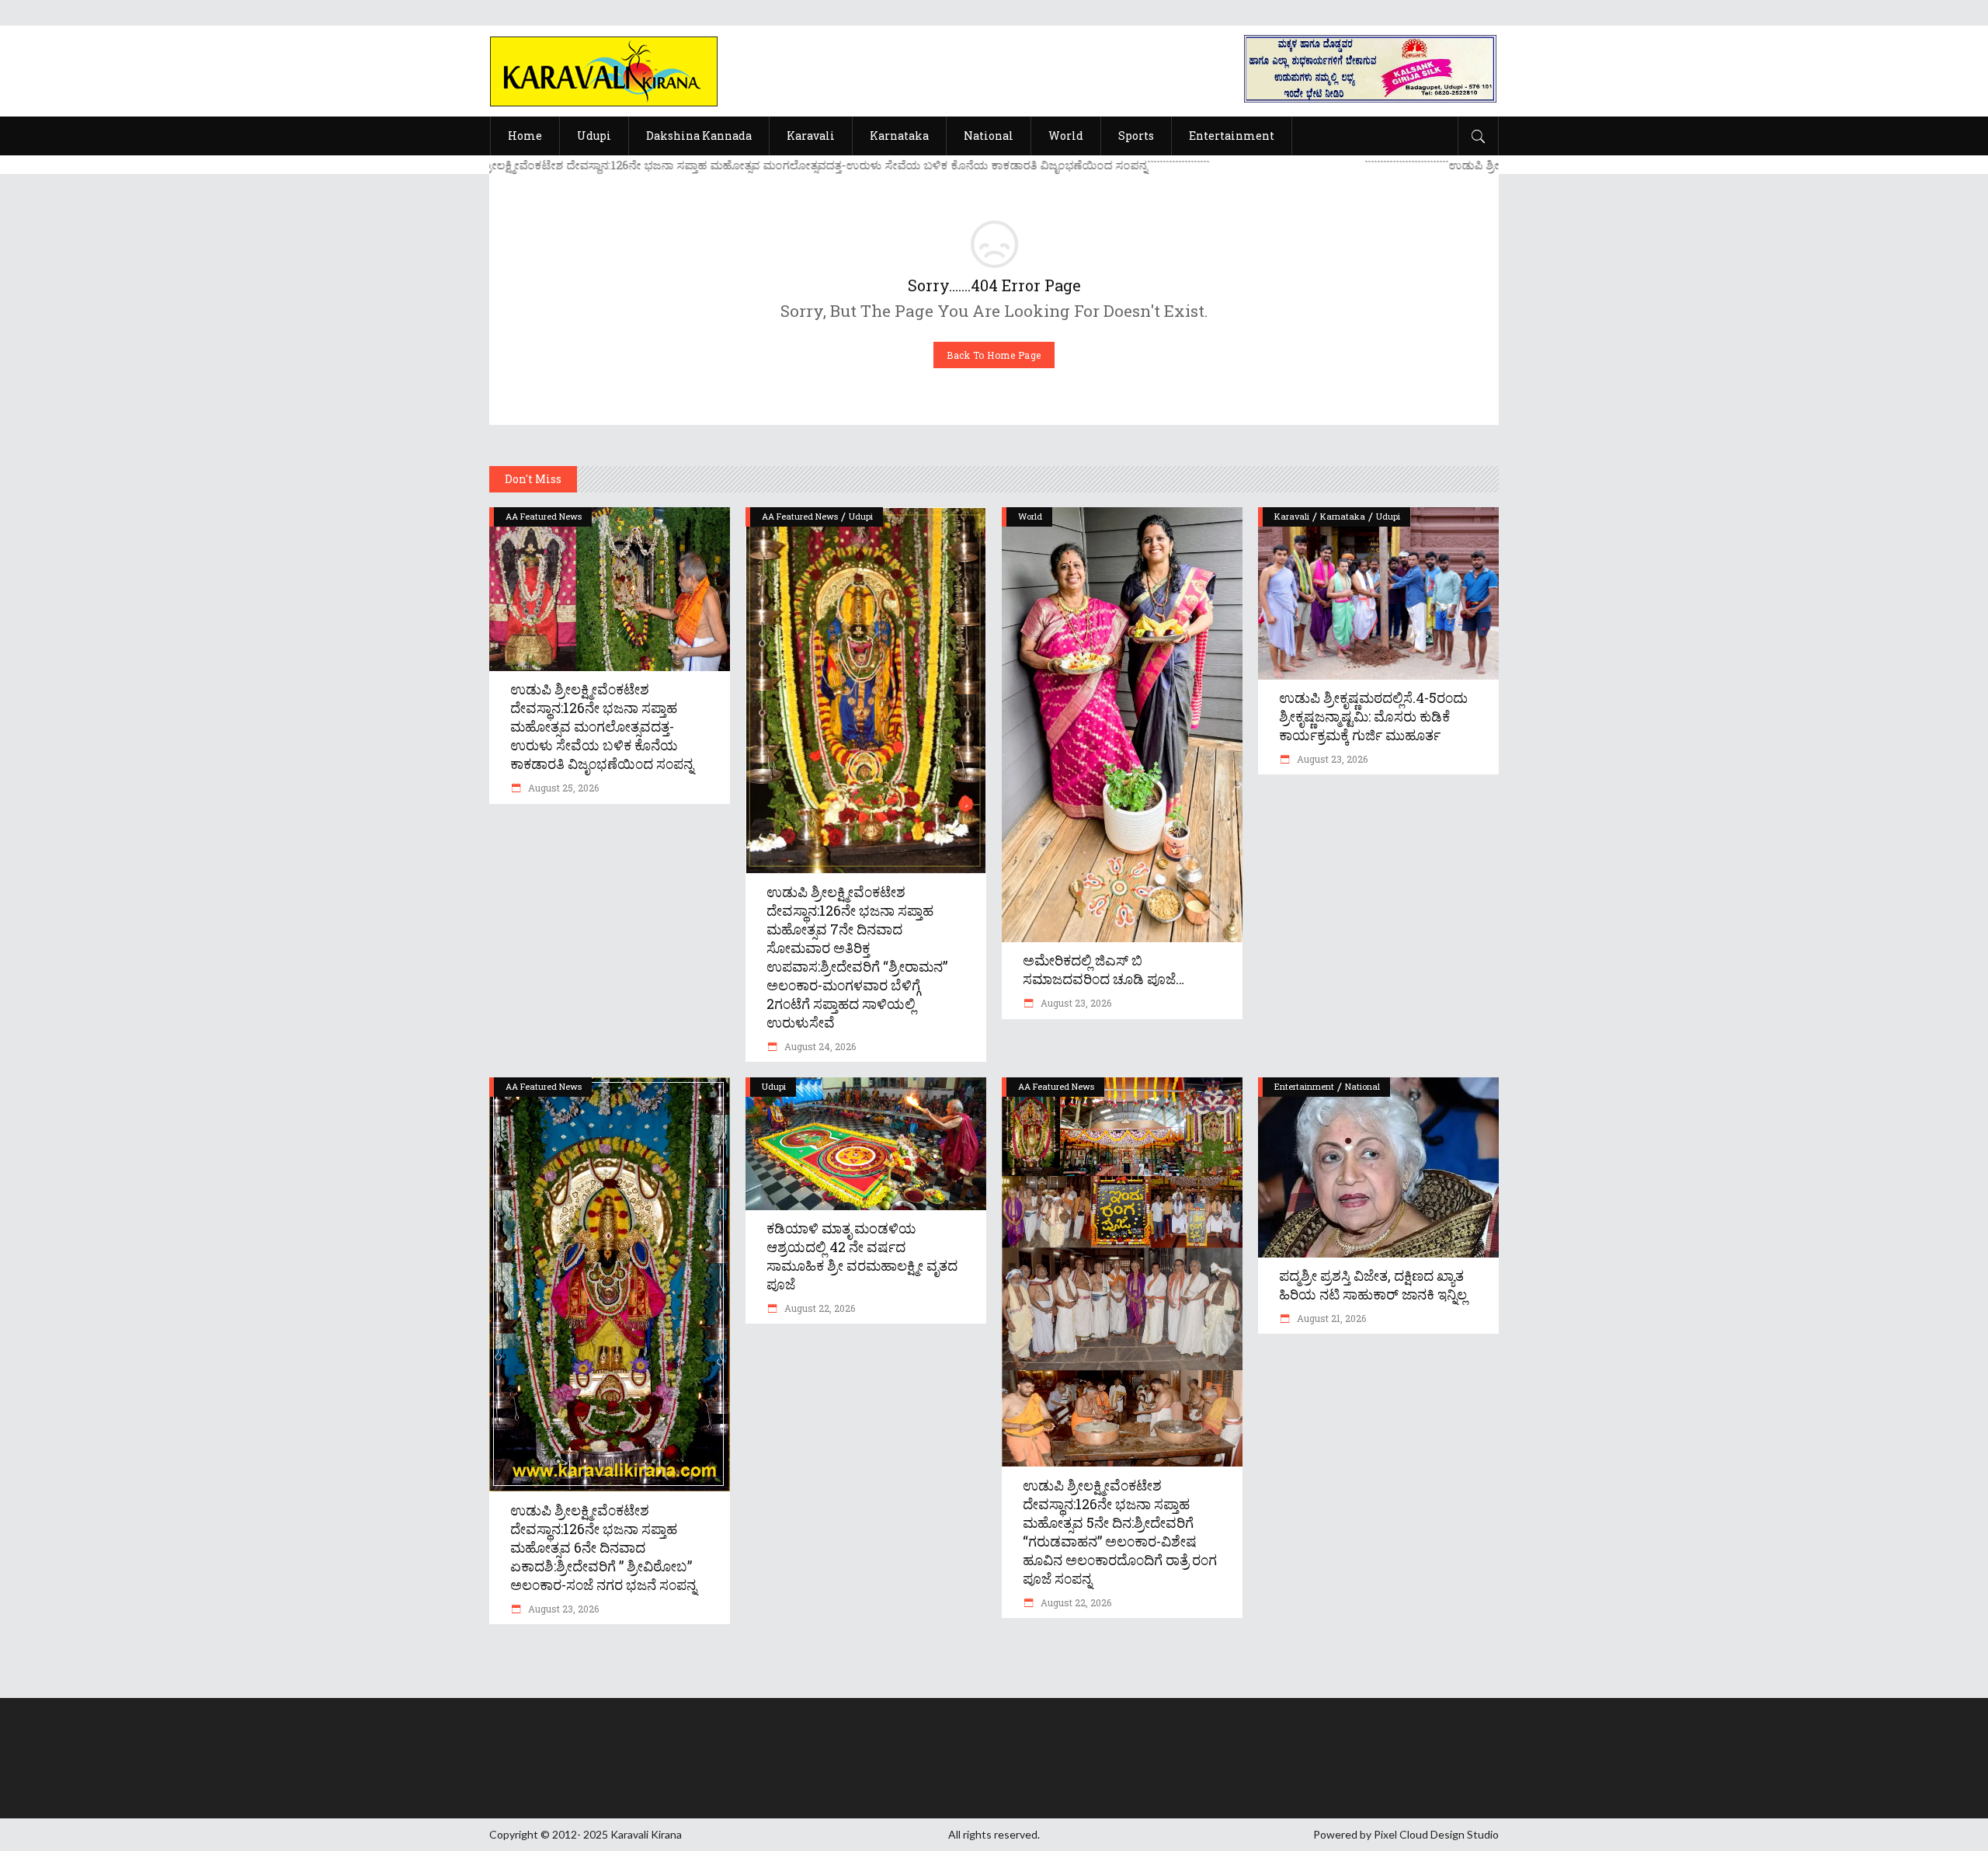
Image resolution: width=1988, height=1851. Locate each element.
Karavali (1292, 516)
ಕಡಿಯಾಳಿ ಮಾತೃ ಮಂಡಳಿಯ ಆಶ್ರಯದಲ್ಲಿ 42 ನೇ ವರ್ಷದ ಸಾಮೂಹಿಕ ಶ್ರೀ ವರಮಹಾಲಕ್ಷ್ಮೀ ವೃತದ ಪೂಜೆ (862, 1256)
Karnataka (1343, 516)
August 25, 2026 (562, 788)
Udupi (861, 516)
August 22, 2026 (818, 1308)
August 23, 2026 (1075, 1003)
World (1030, 516)
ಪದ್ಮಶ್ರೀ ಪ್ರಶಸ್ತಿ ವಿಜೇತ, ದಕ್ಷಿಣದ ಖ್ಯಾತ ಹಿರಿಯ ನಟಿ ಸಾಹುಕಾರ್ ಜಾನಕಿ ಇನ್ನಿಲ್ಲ (1373, 1285)
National (1362, 1086)
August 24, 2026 (819, 1046)
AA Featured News (544, 516)
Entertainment (1304, 1086)
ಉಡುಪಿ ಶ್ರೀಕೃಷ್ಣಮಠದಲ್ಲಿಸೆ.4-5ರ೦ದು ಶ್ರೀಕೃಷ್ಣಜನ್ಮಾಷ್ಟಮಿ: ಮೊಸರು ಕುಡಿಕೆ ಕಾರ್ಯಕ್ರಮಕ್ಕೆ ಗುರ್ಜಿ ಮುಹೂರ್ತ (1373, 716)
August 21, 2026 (1330, 1318)
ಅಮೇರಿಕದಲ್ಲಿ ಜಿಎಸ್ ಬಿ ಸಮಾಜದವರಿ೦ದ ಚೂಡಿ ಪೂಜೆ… (1103, 969)
